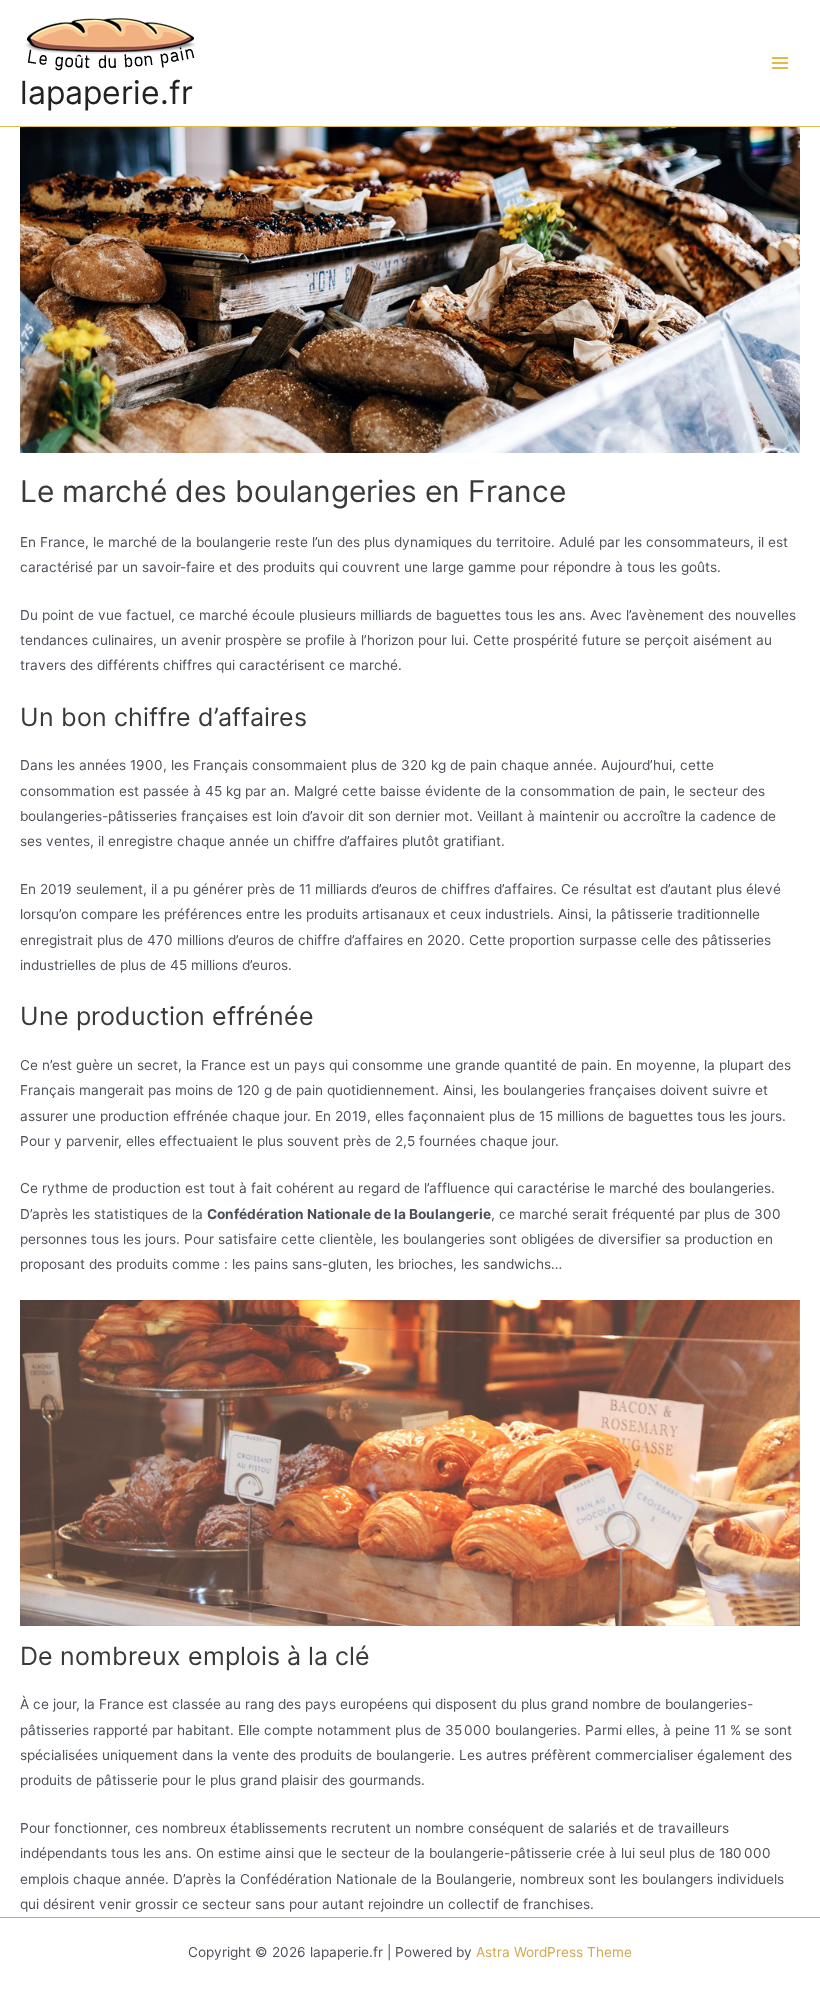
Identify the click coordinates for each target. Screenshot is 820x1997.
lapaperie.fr (106, 92)
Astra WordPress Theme (554, 1952)
